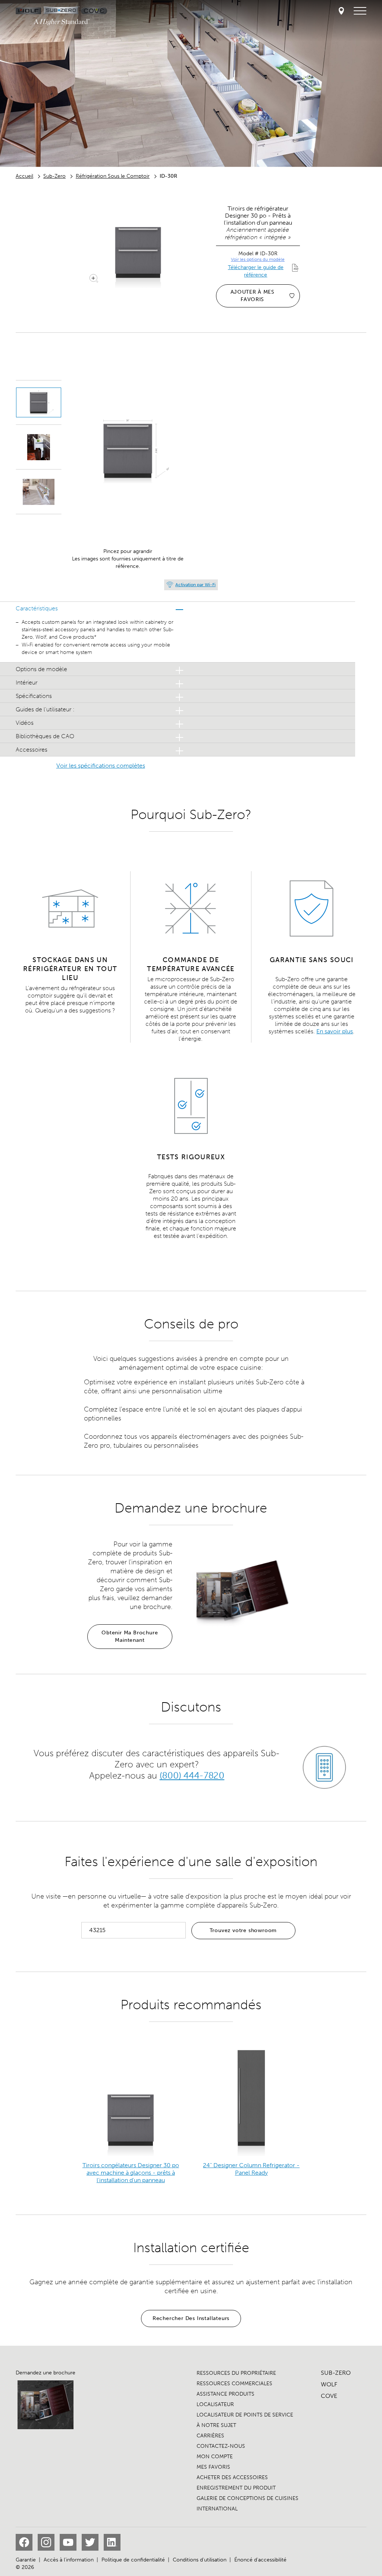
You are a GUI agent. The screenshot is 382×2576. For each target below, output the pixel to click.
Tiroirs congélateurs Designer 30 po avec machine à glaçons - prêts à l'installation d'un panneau (131, 2173)
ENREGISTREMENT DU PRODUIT (236, 2488)
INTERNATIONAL (217, 2509)
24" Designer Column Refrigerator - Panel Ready (251, 2169)
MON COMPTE (215, 2457)
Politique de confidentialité (133, 2560)
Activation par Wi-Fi (195, 585)
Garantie (26, 2560)
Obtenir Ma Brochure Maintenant (130, 1636)
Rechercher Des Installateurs (191, 2318)
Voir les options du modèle (258, 259)
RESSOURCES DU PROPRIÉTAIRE (236, 2373)
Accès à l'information (69, 2560)
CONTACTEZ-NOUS (221, 2446)
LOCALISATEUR (215, 2404)
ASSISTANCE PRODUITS (226, 2394)
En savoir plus (335, 1031)
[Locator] (341, 11)
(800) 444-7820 (192, 1776)
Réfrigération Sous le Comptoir (113, 176)
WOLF (329, 2384)
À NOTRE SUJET (216, 2425)
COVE (329, 2396)
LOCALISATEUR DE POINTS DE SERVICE (245, 2415)
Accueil (24, 176)
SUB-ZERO (336, 2373)
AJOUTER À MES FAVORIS (253, 296)
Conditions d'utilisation (200, 2560)
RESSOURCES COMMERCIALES (234, 2384)
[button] (101, 608)
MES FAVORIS (213, 2467)
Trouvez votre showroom (243, 1930)
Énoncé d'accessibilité (260, 2560)
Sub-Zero (54, 176)
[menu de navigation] (360, 11)
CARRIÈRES (210, 2436)
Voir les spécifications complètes (101, 766)
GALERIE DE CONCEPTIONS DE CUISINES (248, 2498)
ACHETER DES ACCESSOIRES (232, 2477)
